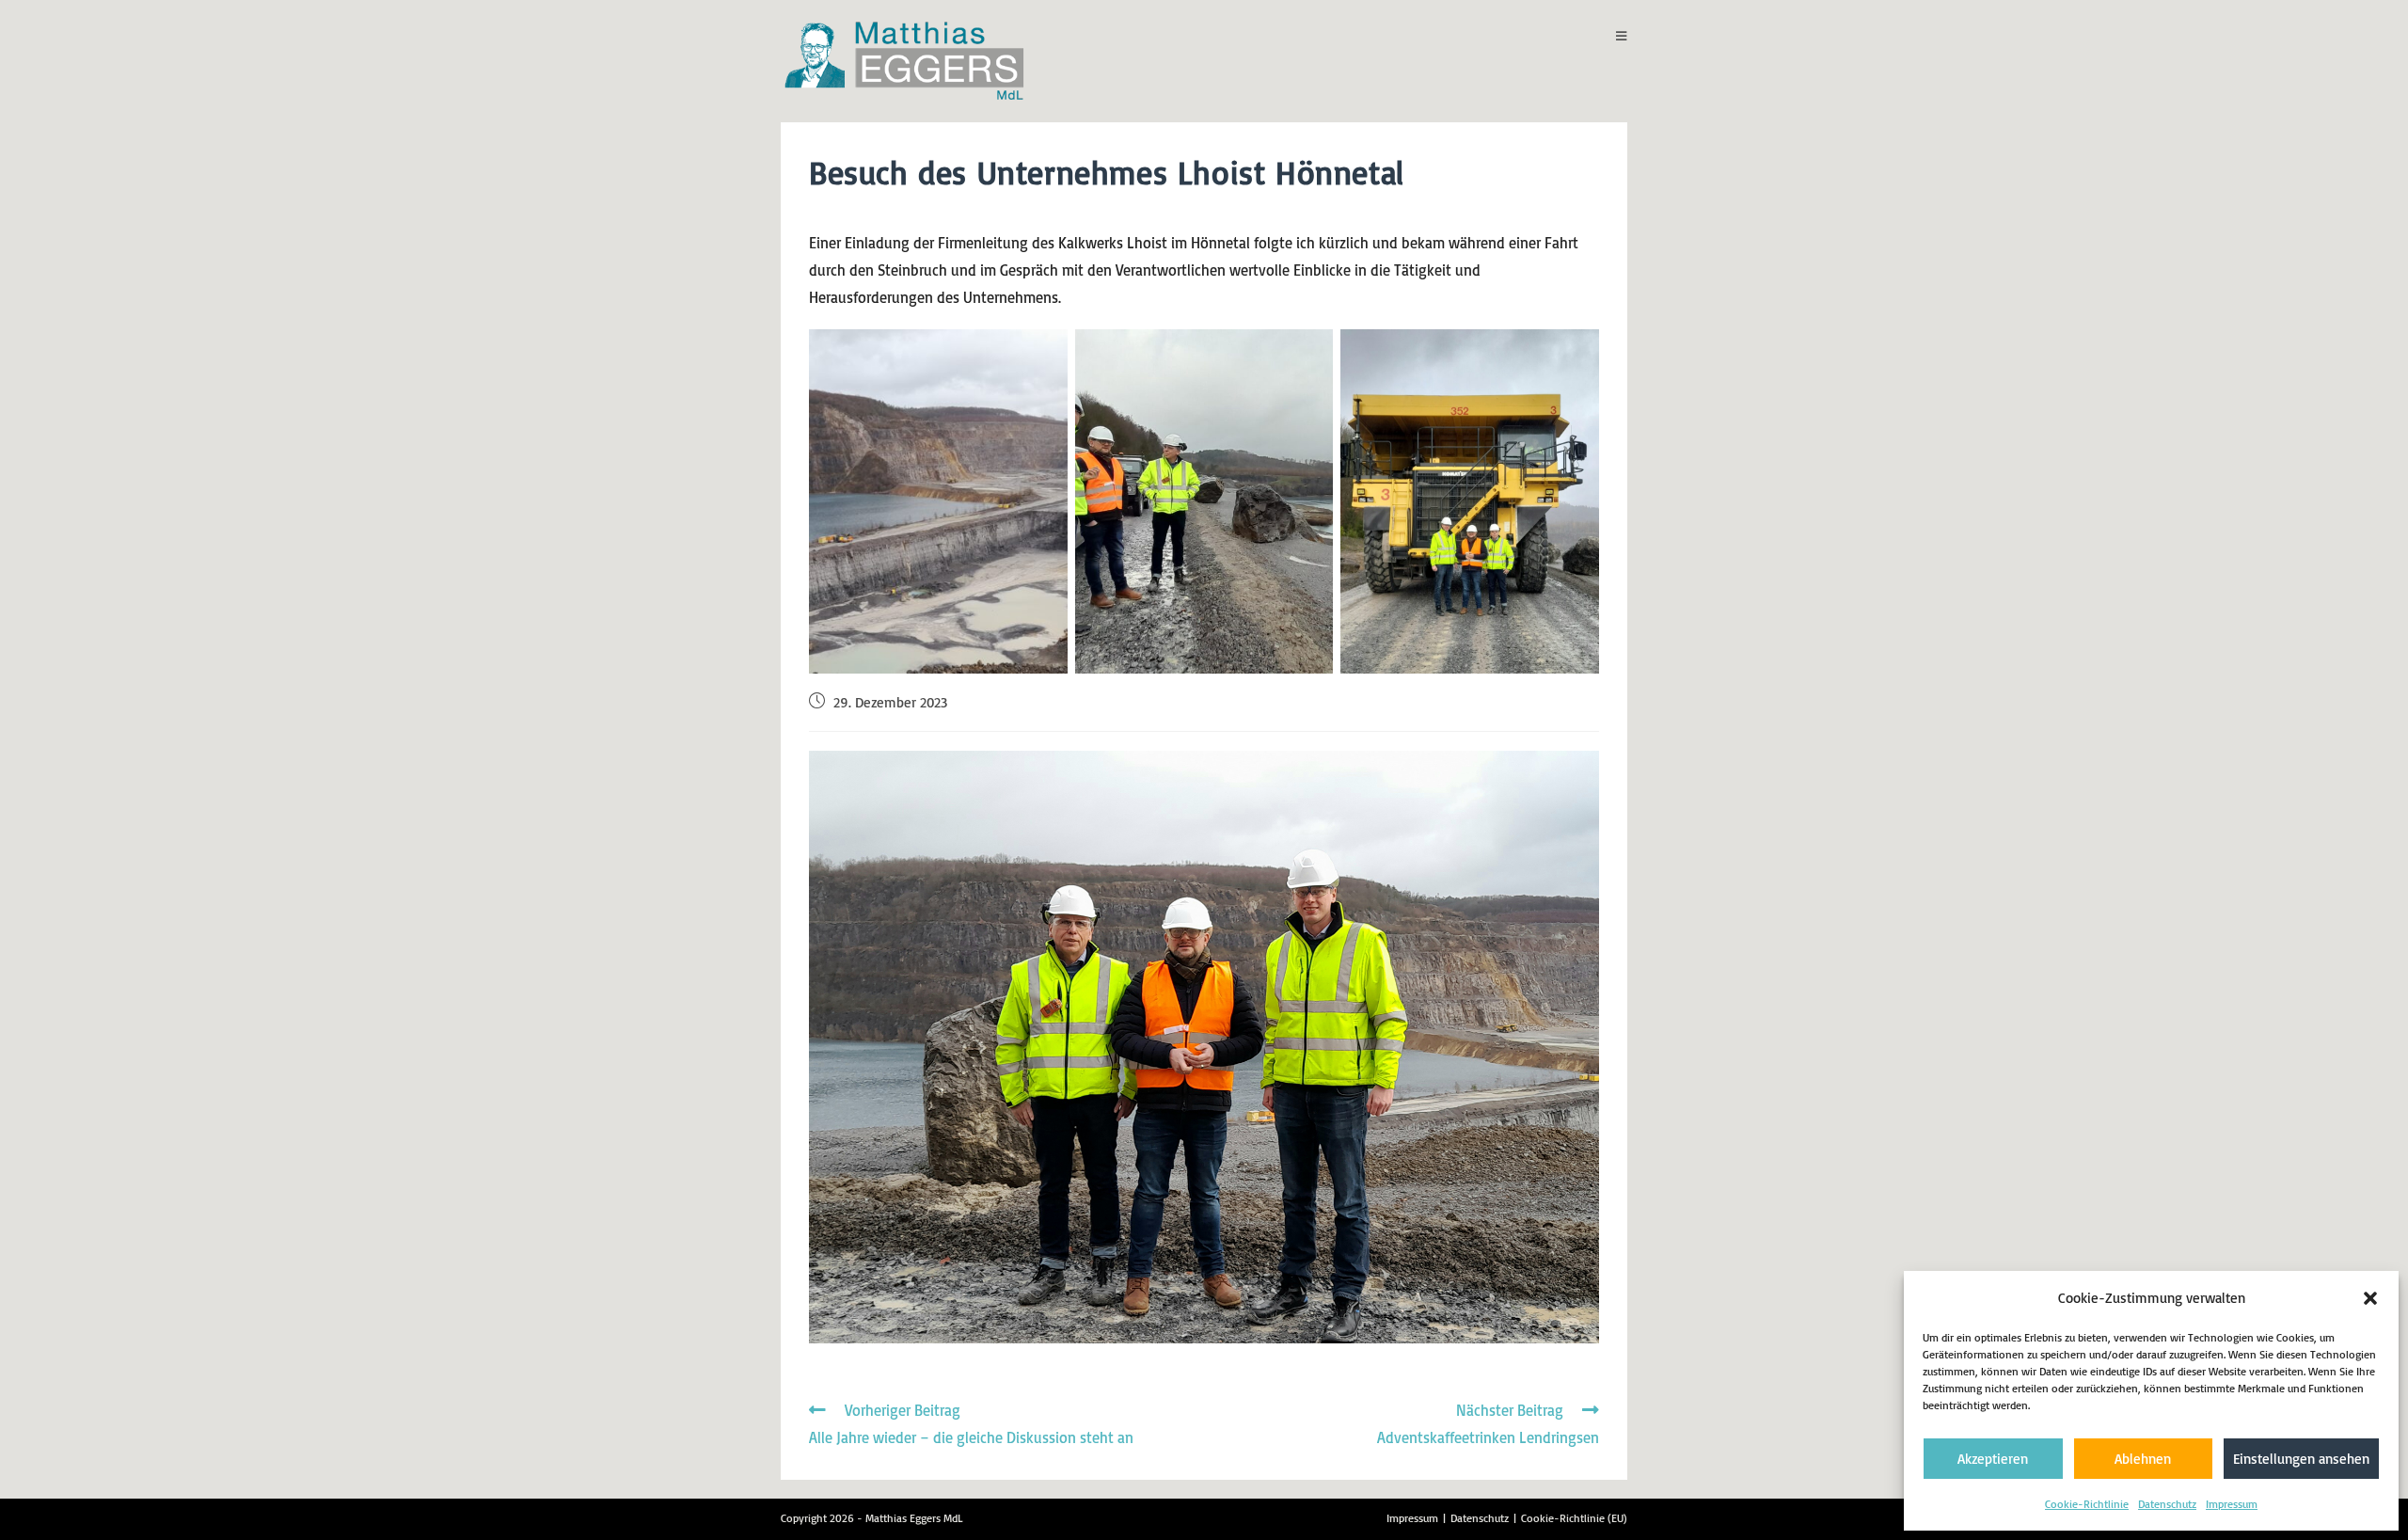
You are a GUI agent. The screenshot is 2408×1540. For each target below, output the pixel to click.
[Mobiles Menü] (1622, 36)
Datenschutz (2167, 1504)
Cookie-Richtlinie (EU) (1574, 1518)
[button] (2370, 1298)
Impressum (2232, 1504)
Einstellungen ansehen (2301, 1459)
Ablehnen (2143, 1459)
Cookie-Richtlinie (2087, 1504)
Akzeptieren (1993, 1459)
